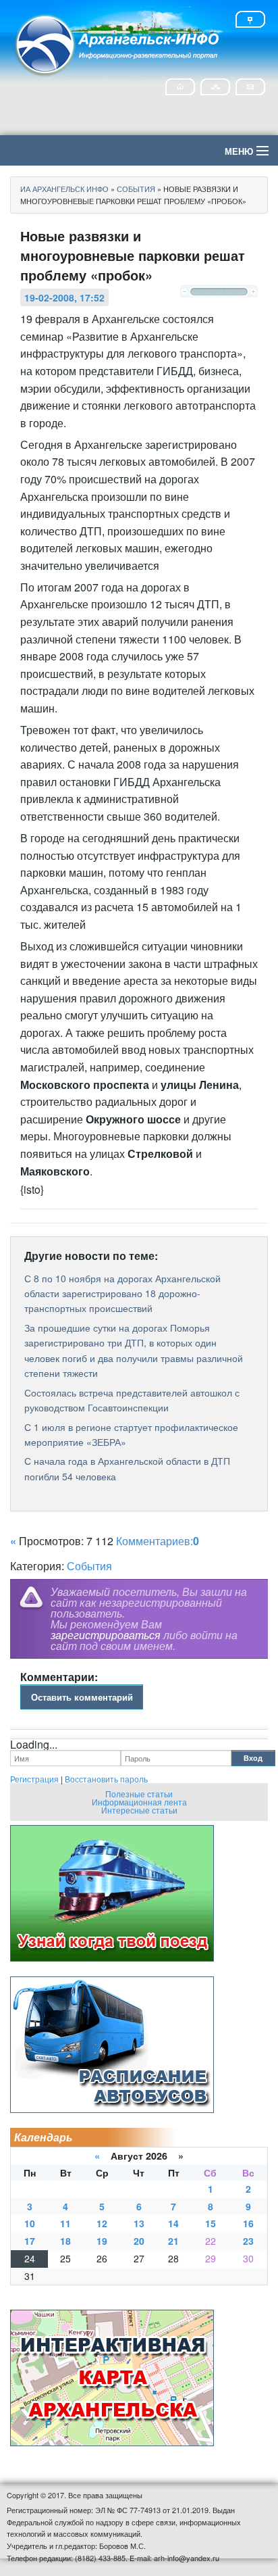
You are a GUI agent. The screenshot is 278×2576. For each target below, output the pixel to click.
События (89, 1566)
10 (30, 2223)
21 (173, 2241)
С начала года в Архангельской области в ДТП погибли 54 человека (127, 1468)
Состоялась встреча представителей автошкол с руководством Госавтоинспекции (132, 1400)
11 (65, 2223)
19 (102, 2241)
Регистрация (34, 1779)
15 (211, 2223)
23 (248, 2241)
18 (65, 2241)
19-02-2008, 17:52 (64, 297)
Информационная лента (139, 1802)
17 (30, 2241)
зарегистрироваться (106, 1635)
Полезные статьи (139, 1794)
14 (173, 2223)
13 (139, 2223)
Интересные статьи (139, 1810)
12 (102, 2223)
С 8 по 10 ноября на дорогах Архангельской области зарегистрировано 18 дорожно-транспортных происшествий (122, 1293)
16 (248, 2223)
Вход (253, 1758)
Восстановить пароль (106, 1779)
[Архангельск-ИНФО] (118, 43)
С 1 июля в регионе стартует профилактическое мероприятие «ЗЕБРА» (131, 1434)
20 (139, 2241)
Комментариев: (158, 1541)
